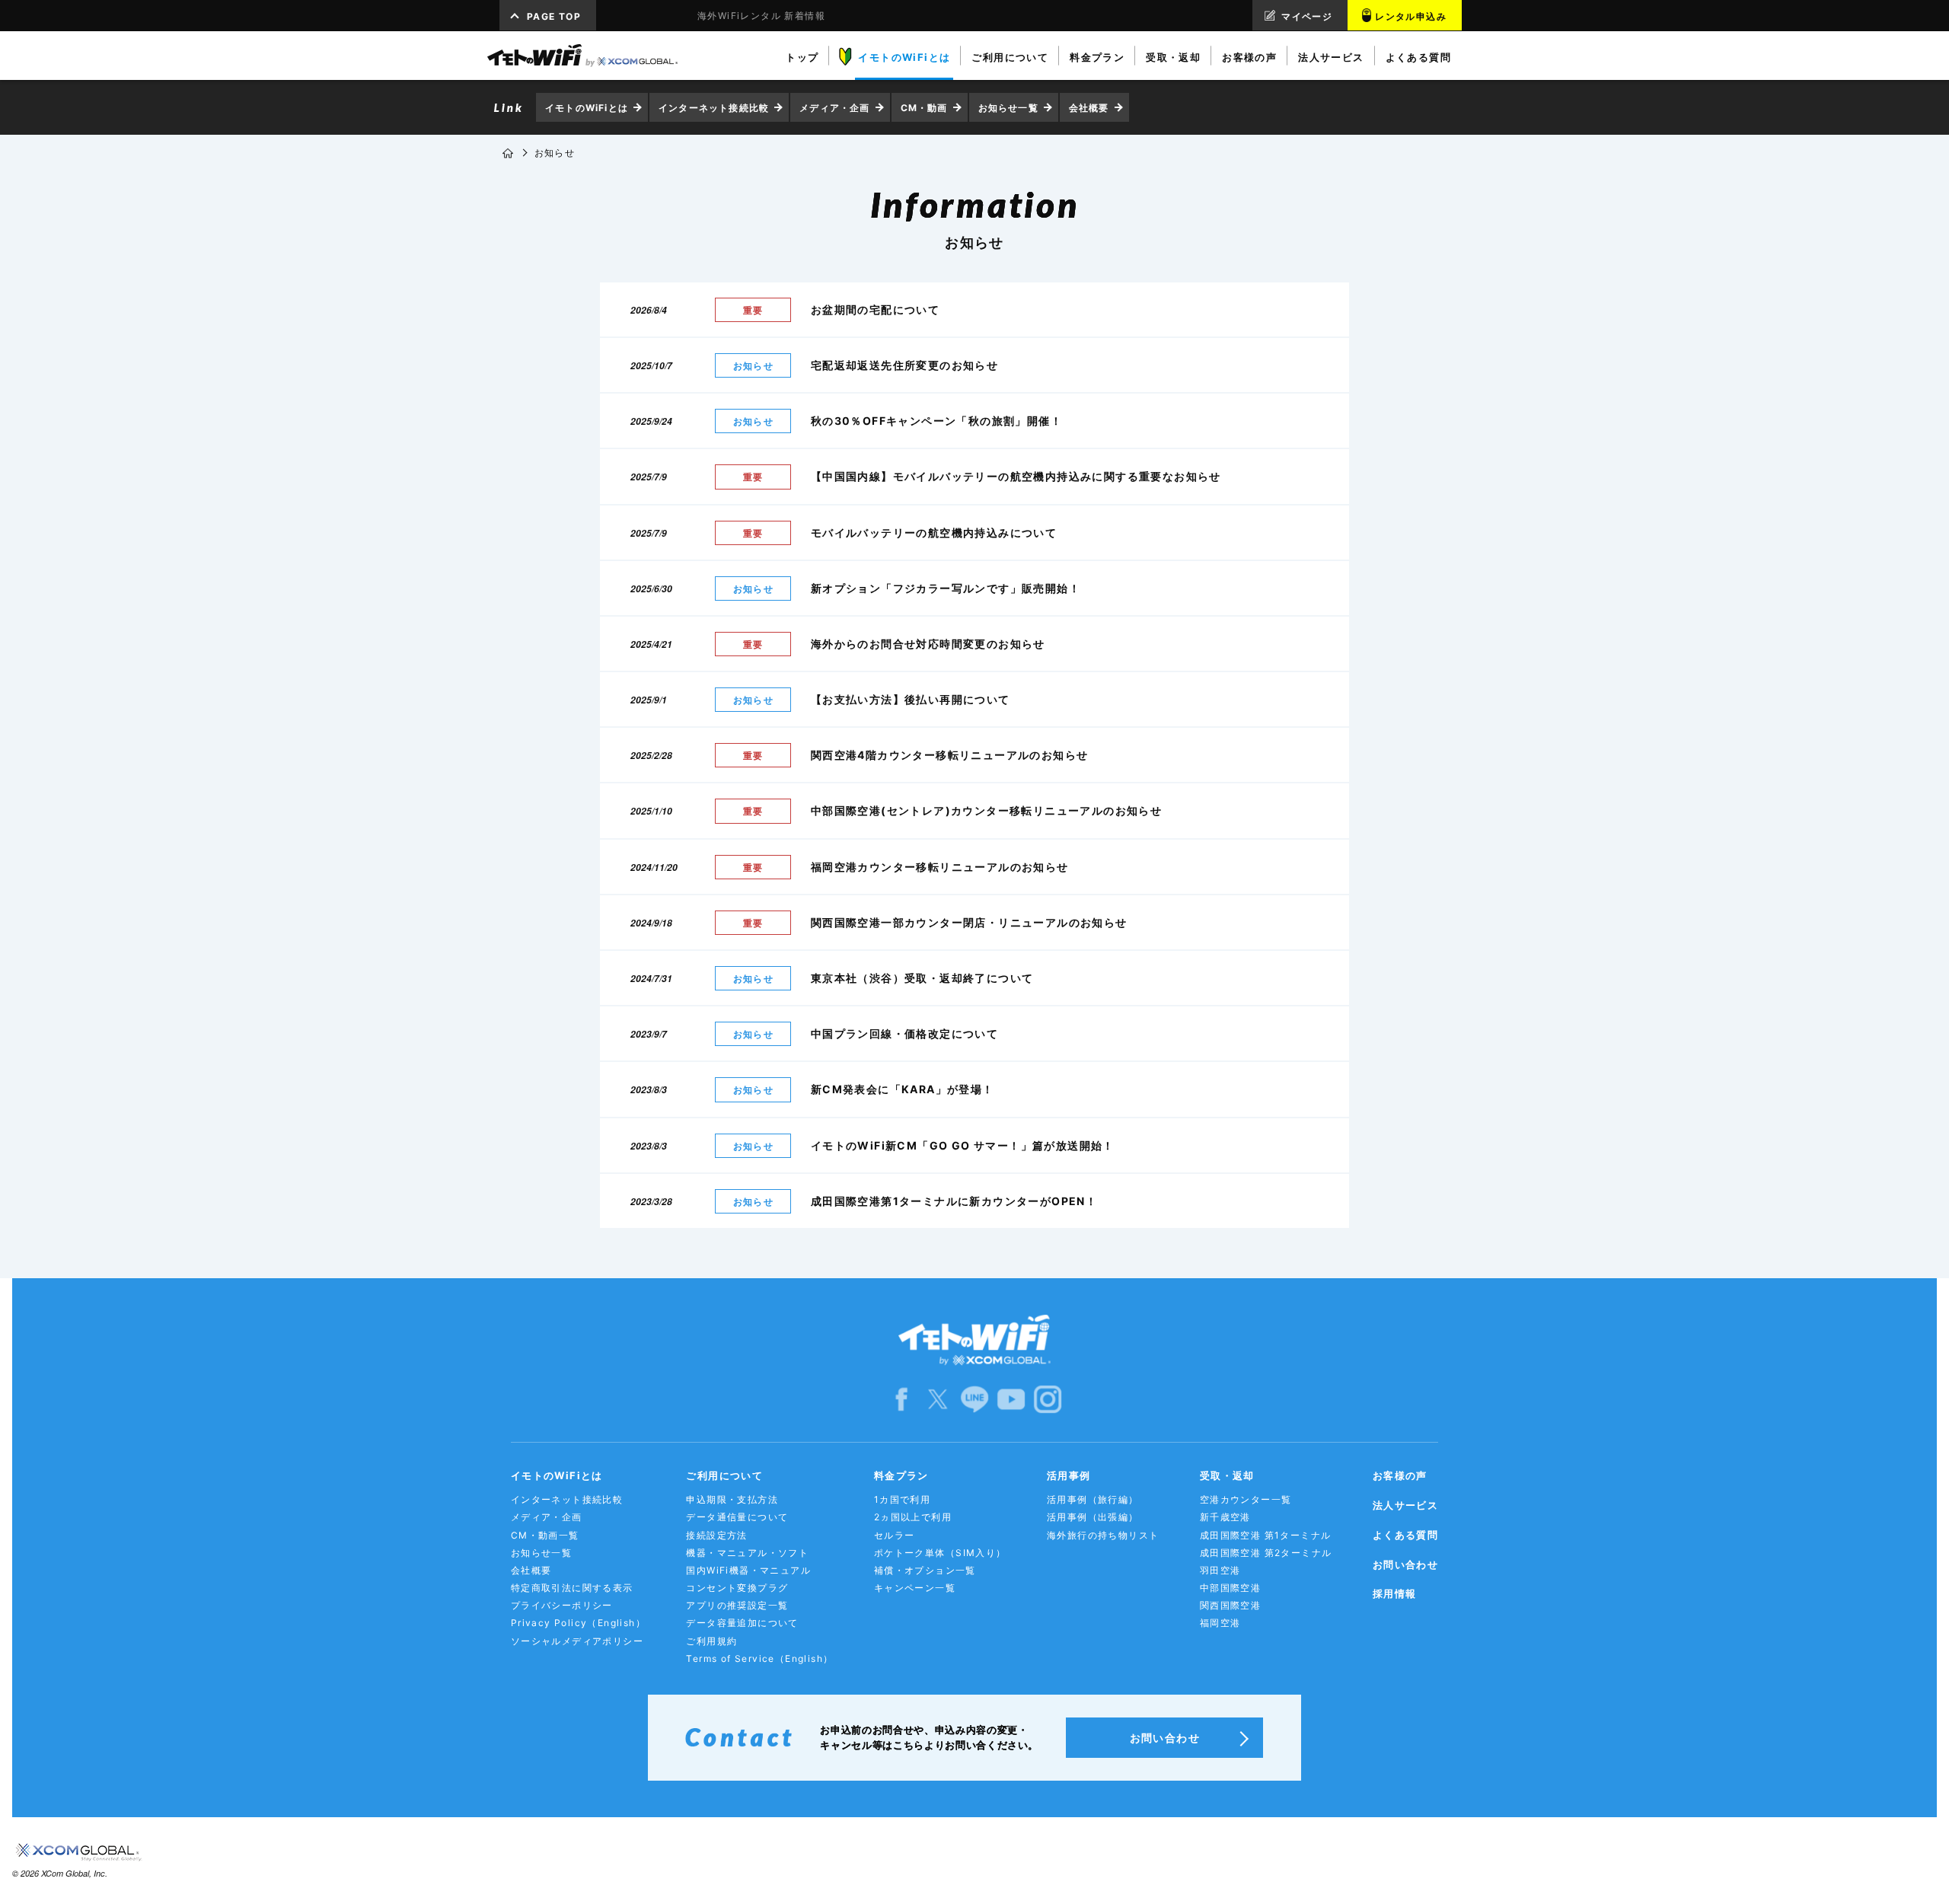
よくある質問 (1405, 1535)
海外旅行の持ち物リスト (1103, 1535)
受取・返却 (1227, 1475)
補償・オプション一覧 (925, 1570)
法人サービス (1405, 1505)
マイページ (1307, 16)
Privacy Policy (578, 1623)
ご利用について (724, 1475)
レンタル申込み (1411, 16)
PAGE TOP (554, 16)
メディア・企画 (834, 108)
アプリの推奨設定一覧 (737, 1605)
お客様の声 (1400, 1475)
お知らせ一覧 (1008, 108)
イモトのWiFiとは (587, 108)
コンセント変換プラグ (737, 1588)
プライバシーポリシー (562, 1605)
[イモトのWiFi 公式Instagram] (1048, 1399)
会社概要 (1089, 108)
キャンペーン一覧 (915, 1588)
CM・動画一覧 (545, 1535)
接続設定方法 (716, 1535)
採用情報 (1395, 1593)
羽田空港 (1220, 1570)
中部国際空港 (1230, 1588)
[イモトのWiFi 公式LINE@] (974, 1399)
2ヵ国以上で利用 (913, 1517)
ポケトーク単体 (940, 1553)
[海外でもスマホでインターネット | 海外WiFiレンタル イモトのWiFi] (582, 56)
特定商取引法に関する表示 (572, 1588)
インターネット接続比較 (714, 108)
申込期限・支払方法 (732, 1499)
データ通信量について (737, 1517)
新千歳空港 (1225, 1517)
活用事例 (1069, 1475)
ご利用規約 (711, 1641)
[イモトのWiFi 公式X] (938, 1399)
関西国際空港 (1230, 1605)
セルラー (895, 1535)
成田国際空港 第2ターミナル (1266, 1553)
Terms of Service (759, 1658)
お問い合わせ (1405, 1564)
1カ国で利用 (902, 1499)
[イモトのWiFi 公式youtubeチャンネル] (1011, 1399)
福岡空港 (1220, 1623)
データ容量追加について (742, 1623)
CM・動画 (924, 108)
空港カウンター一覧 (1246, 1499)
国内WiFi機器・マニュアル (748, 1570)
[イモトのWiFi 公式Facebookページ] (901, 1399)
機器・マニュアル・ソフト (747, 1553)
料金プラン (901, 1475)
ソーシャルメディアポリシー (577, 1641)
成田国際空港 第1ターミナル (1266, 1535)
